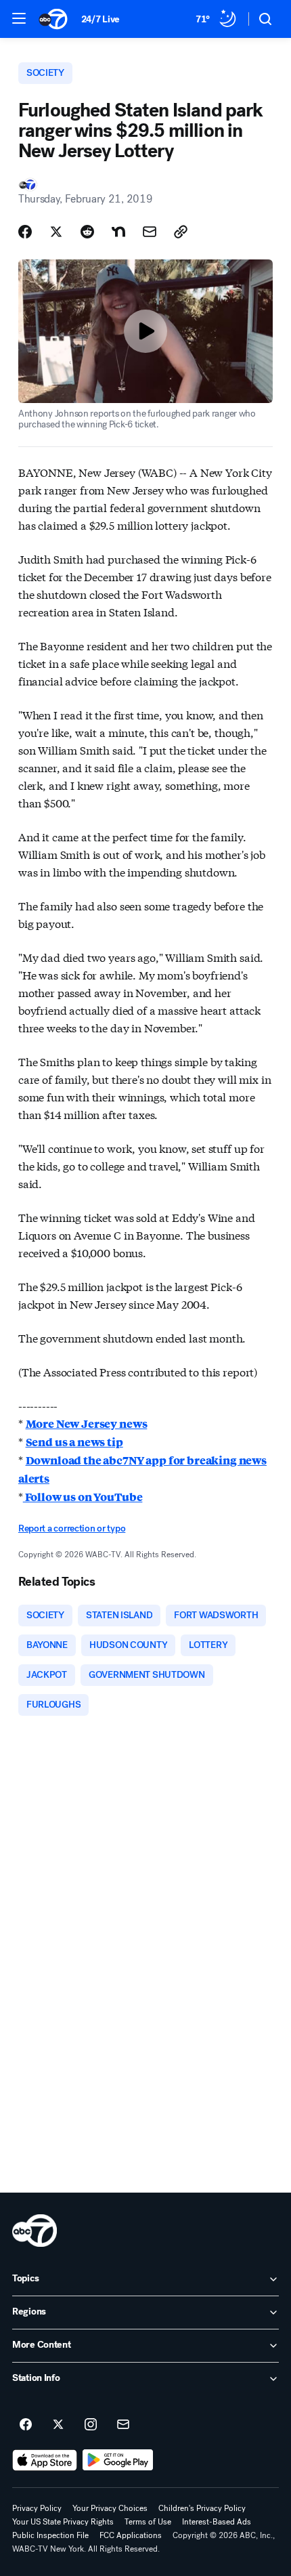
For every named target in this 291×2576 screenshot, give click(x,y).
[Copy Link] (181, 232)
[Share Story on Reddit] (87, 232)
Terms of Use (148, 2522)
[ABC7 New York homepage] (53, 19)
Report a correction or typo (72, 1528)
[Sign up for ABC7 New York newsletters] (123, 2425)
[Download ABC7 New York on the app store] (45, 2460)
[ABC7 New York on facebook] (26, 2425)
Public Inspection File (50, 2535)
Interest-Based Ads (217, 2522)
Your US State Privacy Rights (63, 2522)
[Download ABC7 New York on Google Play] (118, 2460)
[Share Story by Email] (150, 232)
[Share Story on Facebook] (25, 232)
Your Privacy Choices (110, 2508)
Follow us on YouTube (83, 1497)
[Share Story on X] (56, 232)
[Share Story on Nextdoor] (118, 232)
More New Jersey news (87, 1423)
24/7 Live (100, 19)
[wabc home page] (35, 2231)
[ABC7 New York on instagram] (91, 2425)
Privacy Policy (37, 2508)
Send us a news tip (74, 1442)
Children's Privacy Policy (202, 2508)
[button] (19, 18)
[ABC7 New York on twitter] (58, 2425)
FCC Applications (131, 2535)
